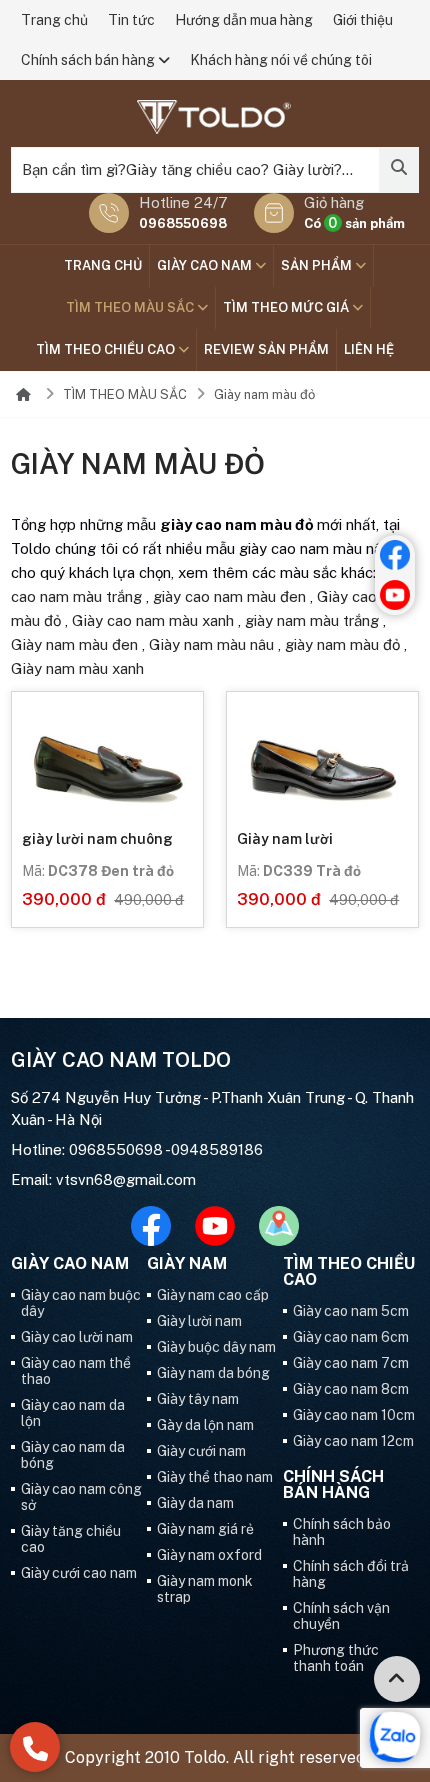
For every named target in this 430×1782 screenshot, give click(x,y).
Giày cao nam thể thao (76, 1371)
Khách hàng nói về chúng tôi (281, 60)
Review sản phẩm (266, 349)
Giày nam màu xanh (77, 668)
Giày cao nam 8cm (351, 1389)
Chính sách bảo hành (342, 1532)
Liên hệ (369, 349)
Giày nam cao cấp (213, 1295)
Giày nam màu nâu (211, 644)
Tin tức (131, 20)
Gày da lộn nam (205, 1425)
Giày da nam (195, 1503)
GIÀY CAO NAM (206, 265)
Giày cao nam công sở (81, 1497)
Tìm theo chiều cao (107, 349)
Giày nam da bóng (213, 1373)
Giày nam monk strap (205, 1589)
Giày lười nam (199, 1321)
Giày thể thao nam (215, 1477)
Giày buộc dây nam (216, 1347)
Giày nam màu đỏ (264, 394)
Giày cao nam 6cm (351, 1337)
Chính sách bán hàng (89, 60)
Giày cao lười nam (77, 1337)
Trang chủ (54, 20)
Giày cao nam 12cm (353, 1441)
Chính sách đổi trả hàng (351, 1574)
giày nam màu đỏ (342, 644)
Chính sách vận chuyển (341, 1616)
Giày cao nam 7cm (351, 1363)
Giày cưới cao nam (79, 1573)
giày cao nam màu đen (229, 596)
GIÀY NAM (187, 1264)
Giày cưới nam (201, 1451)
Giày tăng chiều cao (71, 1539)
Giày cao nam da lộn (73, 1413)
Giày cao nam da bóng (73, 1455)
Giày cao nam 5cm (351, 1311)
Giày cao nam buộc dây (81, 1303)
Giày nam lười (285, 839)
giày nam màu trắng (312, 620)
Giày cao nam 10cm (354, 1415)
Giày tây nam (198, 1399)
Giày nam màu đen (74, 644)
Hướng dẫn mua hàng (244, 20)
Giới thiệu (363, 20)
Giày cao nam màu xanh (153, 620)
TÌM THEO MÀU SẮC (131, 307)
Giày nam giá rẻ (205, 1529)
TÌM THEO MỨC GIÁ (287, 307)
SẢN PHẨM (318, 265)
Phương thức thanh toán (336, 1658)
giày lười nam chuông (97, 839)
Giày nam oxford (209, 1555)
